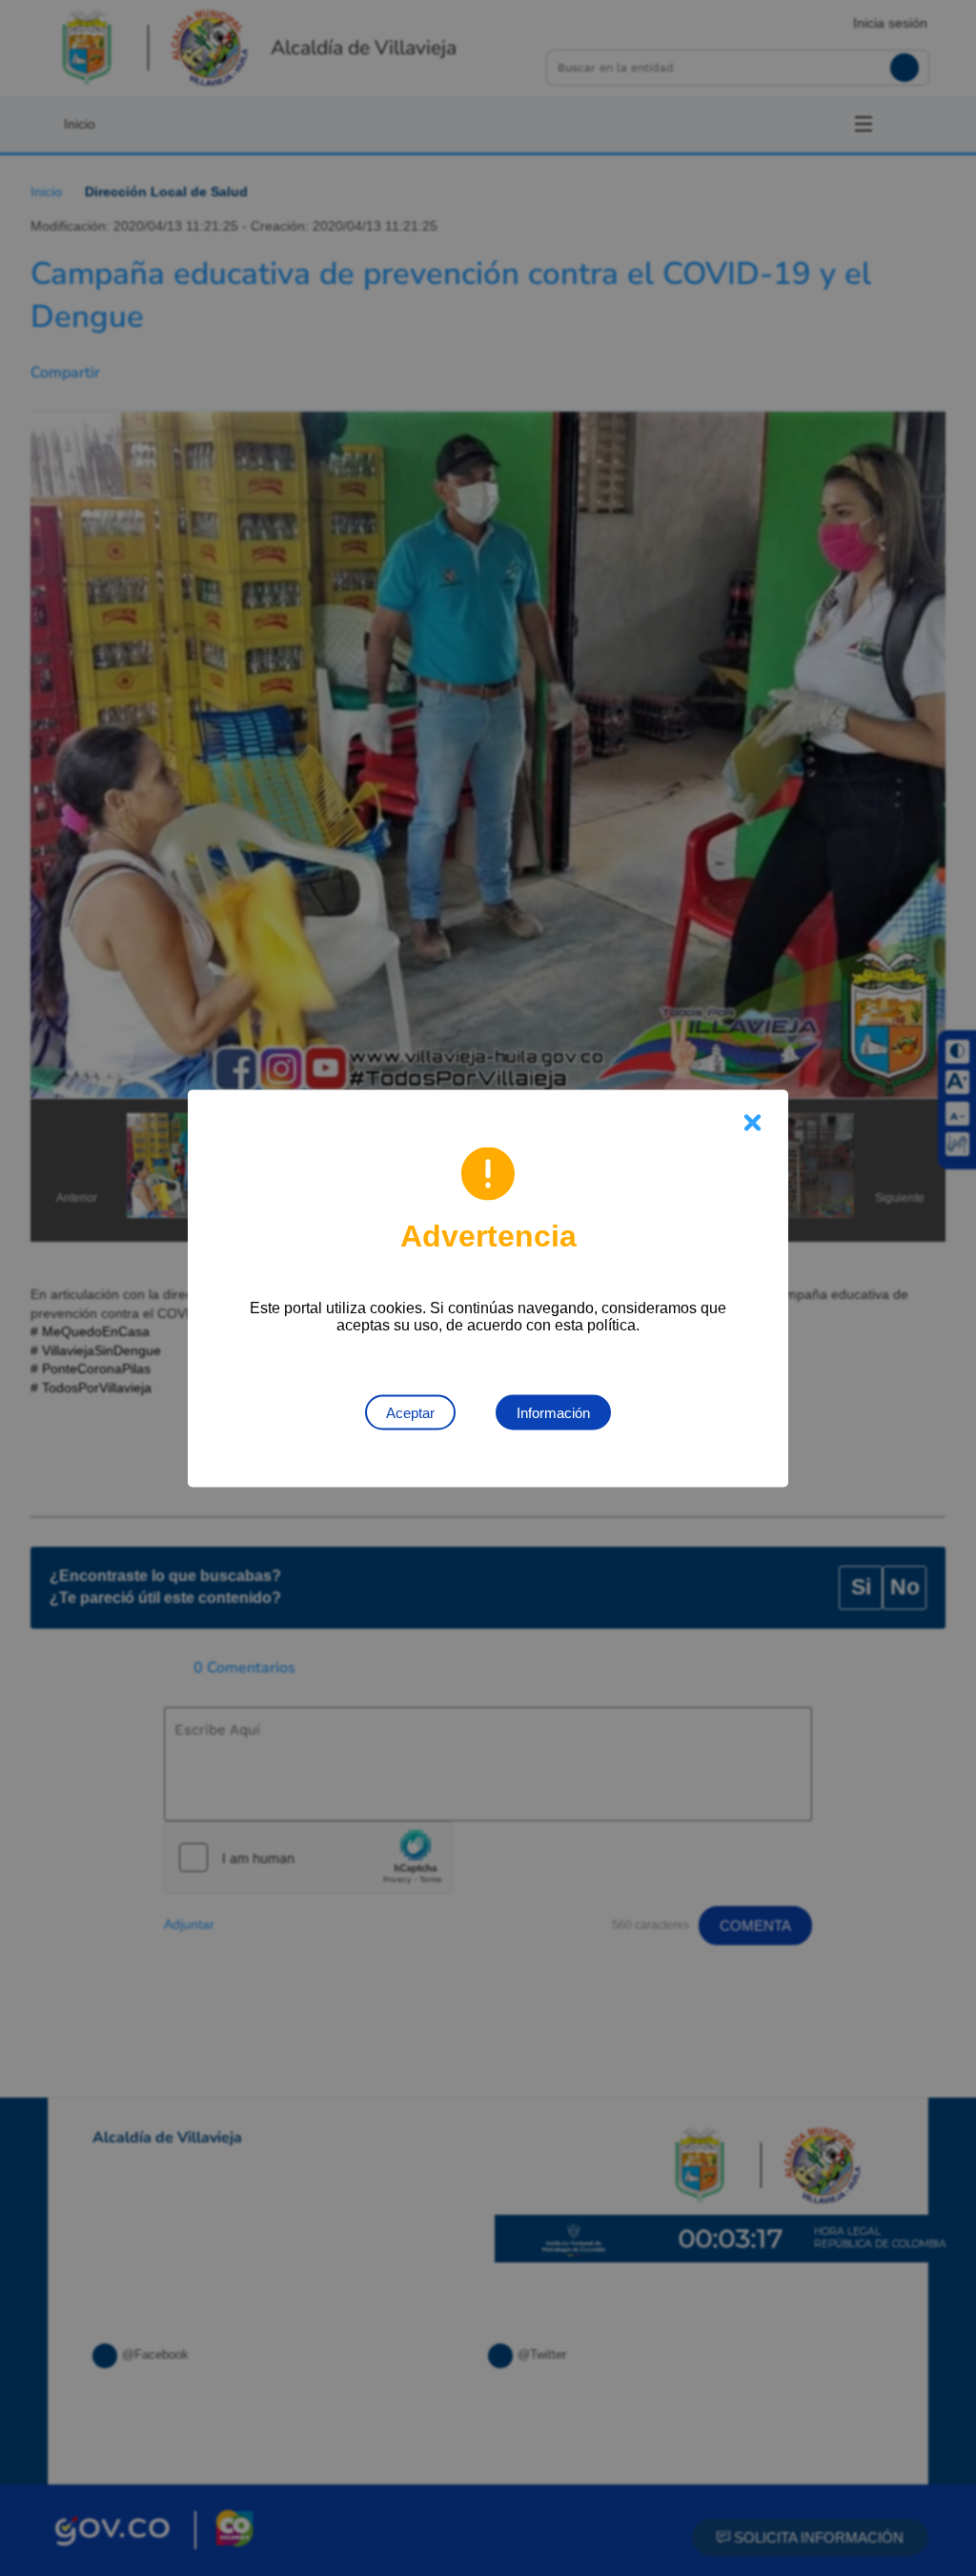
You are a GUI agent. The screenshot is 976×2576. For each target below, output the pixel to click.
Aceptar (410, 1412)
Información (553, 1412)
